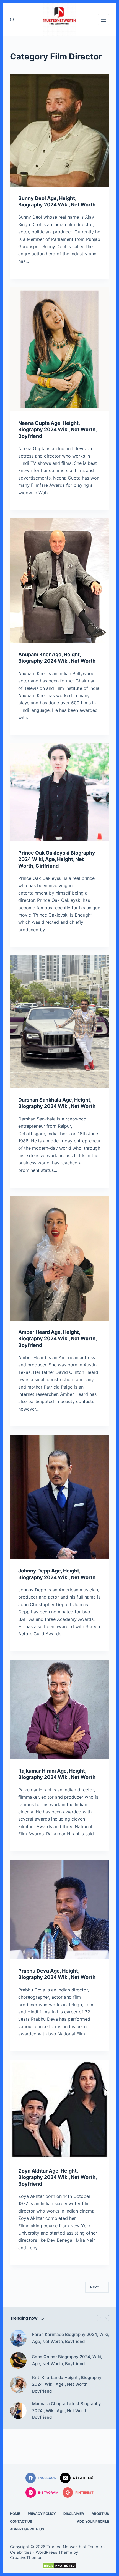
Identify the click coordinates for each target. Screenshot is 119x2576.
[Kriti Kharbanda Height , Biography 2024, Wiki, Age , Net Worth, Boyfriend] (18, 2385)
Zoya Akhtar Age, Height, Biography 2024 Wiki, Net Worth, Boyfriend (57, 2177)
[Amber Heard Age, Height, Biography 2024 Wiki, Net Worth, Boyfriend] (59, 1258)
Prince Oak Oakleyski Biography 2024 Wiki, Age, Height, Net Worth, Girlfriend (57, 859)
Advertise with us (27, 2529)
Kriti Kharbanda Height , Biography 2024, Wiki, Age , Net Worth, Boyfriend (67, 2384)
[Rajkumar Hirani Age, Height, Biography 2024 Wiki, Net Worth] (59, 1709)
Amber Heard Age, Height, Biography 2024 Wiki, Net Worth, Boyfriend (57, 1339)
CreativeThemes (26, 2558)
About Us (100, 2514)
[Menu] (104, 20)
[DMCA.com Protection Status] (59, 2566)
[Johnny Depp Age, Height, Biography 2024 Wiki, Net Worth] (59, 1497)
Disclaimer (74, 2514)
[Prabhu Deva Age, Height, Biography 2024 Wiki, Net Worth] (59, 1909)
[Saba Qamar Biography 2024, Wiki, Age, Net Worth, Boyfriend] (18, 2360)
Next (95, 2287)
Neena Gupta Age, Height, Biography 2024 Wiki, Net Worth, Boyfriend (57, 430)
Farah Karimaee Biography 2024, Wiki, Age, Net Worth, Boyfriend (71, 2338)
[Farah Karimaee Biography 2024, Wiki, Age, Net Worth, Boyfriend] (18, 2338)
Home (15, 2514)
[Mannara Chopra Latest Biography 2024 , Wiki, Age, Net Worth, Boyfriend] (18, 2411)
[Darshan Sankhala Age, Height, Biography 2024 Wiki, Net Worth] (59, 1022)
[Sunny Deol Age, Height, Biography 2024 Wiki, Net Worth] (59, 130)
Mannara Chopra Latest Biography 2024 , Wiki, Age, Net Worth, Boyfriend (67, 2411)
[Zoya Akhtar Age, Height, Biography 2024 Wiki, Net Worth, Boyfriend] (59, 2110)
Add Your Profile (93, 2521)
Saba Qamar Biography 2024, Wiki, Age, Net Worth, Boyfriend (67, 2360)
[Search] (12, 20)
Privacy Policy (42, 2514)
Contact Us (21, 2521)
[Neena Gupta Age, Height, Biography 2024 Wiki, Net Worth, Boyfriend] (59, 349)
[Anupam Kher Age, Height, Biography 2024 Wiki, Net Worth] (59, 581)
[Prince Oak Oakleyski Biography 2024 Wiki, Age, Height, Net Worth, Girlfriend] (59, 792)
